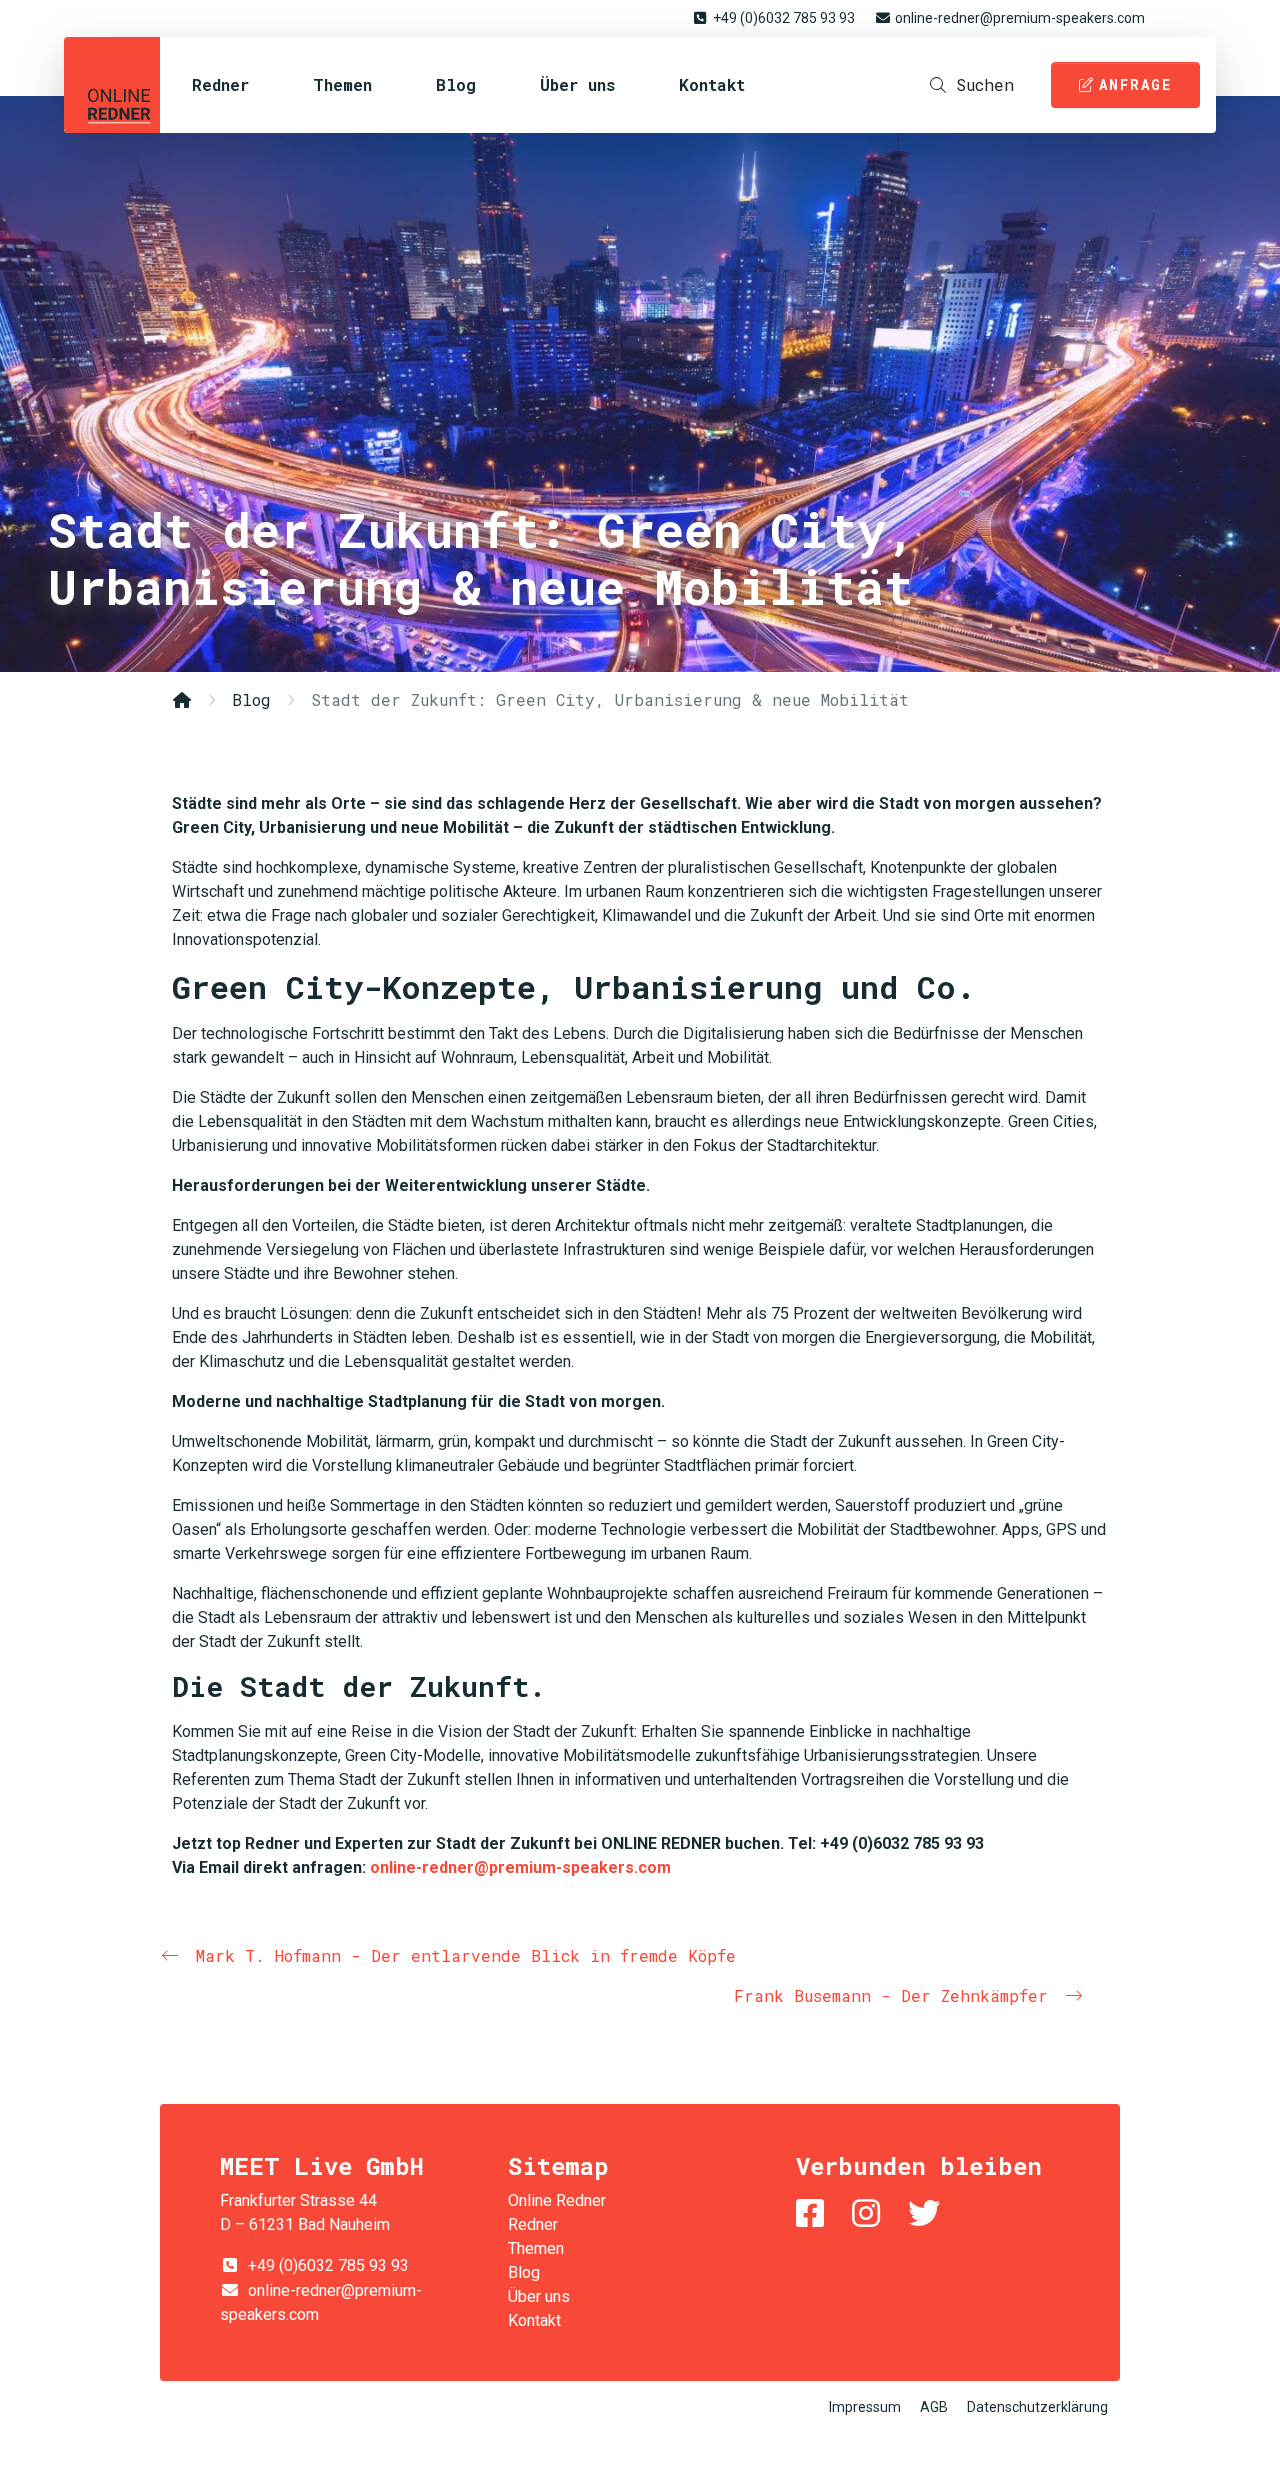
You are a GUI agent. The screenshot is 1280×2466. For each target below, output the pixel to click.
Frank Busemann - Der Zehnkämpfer (891, 1995)
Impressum (865, 2407)
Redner (220, 84)
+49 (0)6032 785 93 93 (784, 18)
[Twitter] (928, 2213)
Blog (456, 84)
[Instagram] (870, 2213)
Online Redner (112, 85)
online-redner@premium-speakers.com (1020, 18)
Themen (342, 84)
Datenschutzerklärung (1037, 2407)
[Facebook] (814, 2213)
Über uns (577, 84)
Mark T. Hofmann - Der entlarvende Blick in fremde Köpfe (466, 1955)
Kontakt (712, 84)
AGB (934, 2407)
